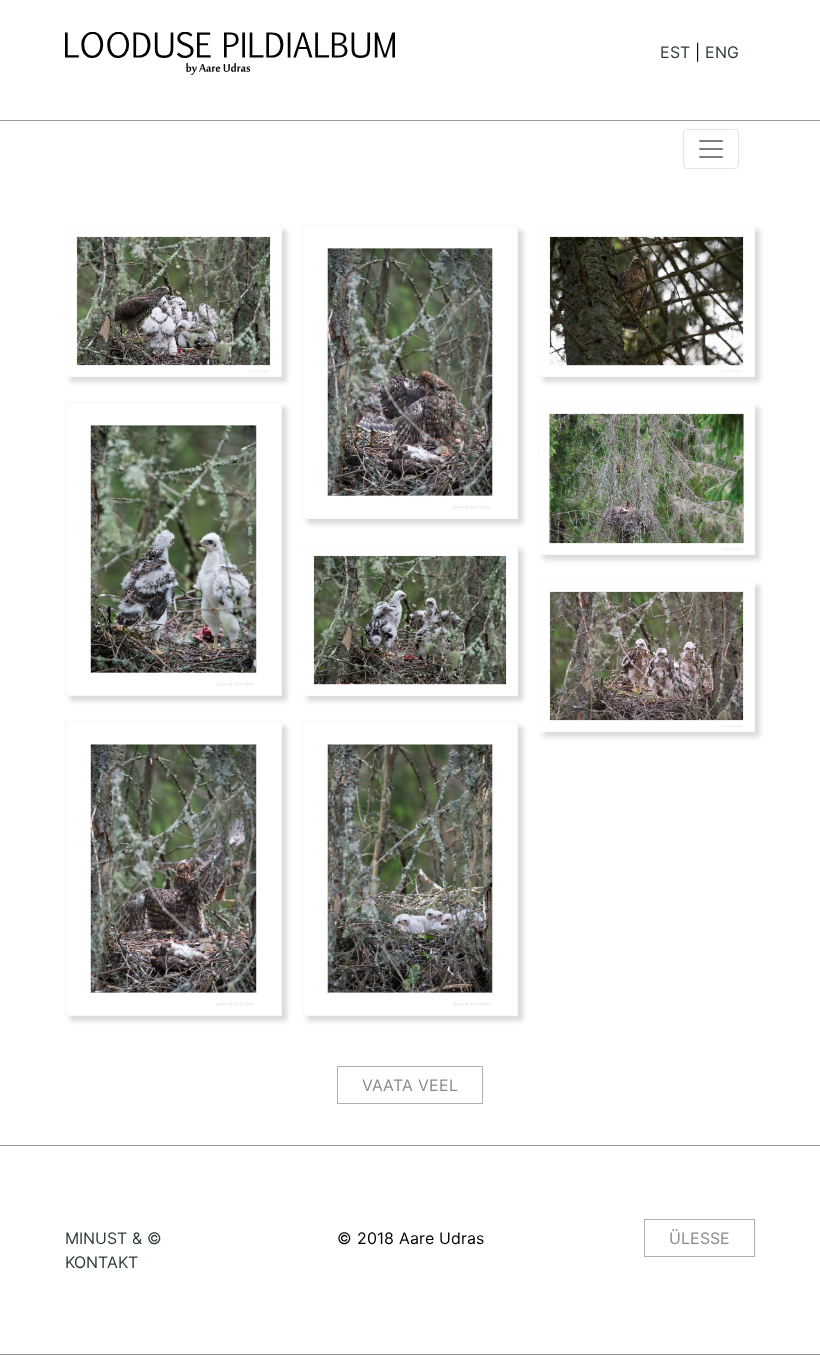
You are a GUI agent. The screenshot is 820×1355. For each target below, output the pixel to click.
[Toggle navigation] (711, 149)
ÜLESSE (699, 1238)
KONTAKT (101, 1262)
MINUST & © (113, 1238)
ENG (722, 52)
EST (675, 52)
